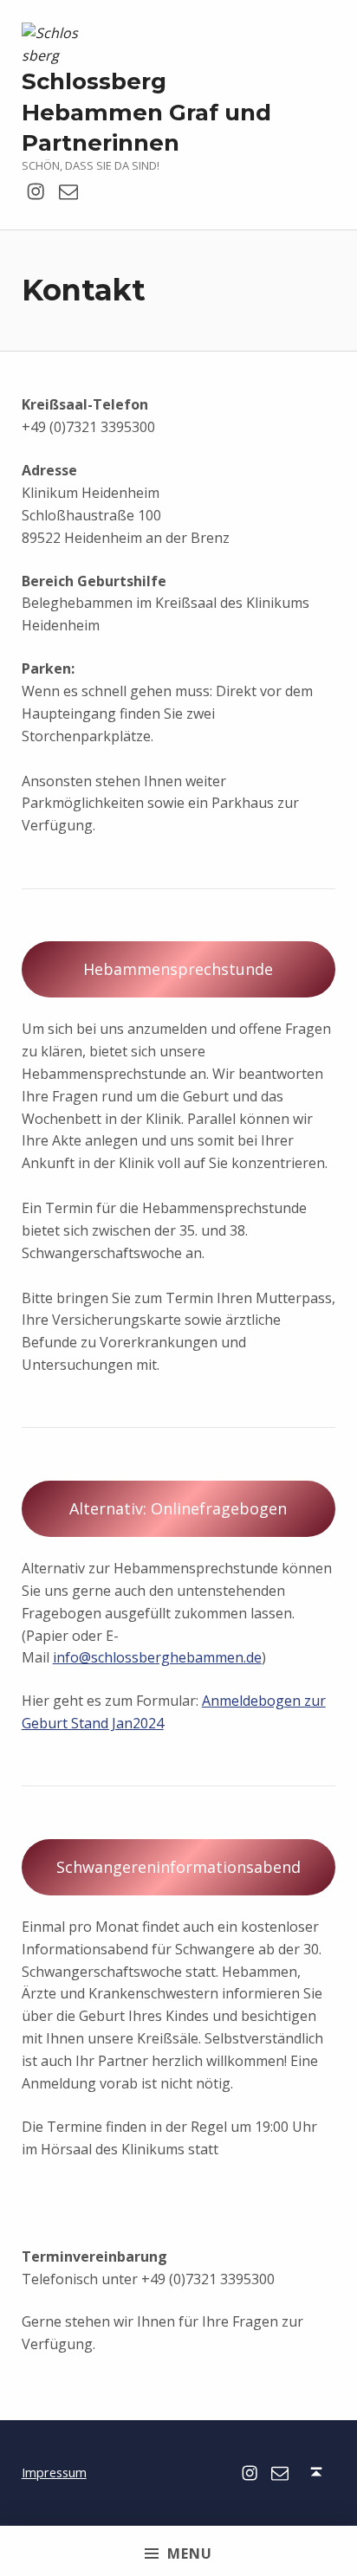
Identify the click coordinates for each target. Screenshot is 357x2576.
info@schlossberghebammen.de (157, 1657)
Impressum (54, 2473)
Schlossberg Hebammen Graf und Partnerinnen (146, 112)
